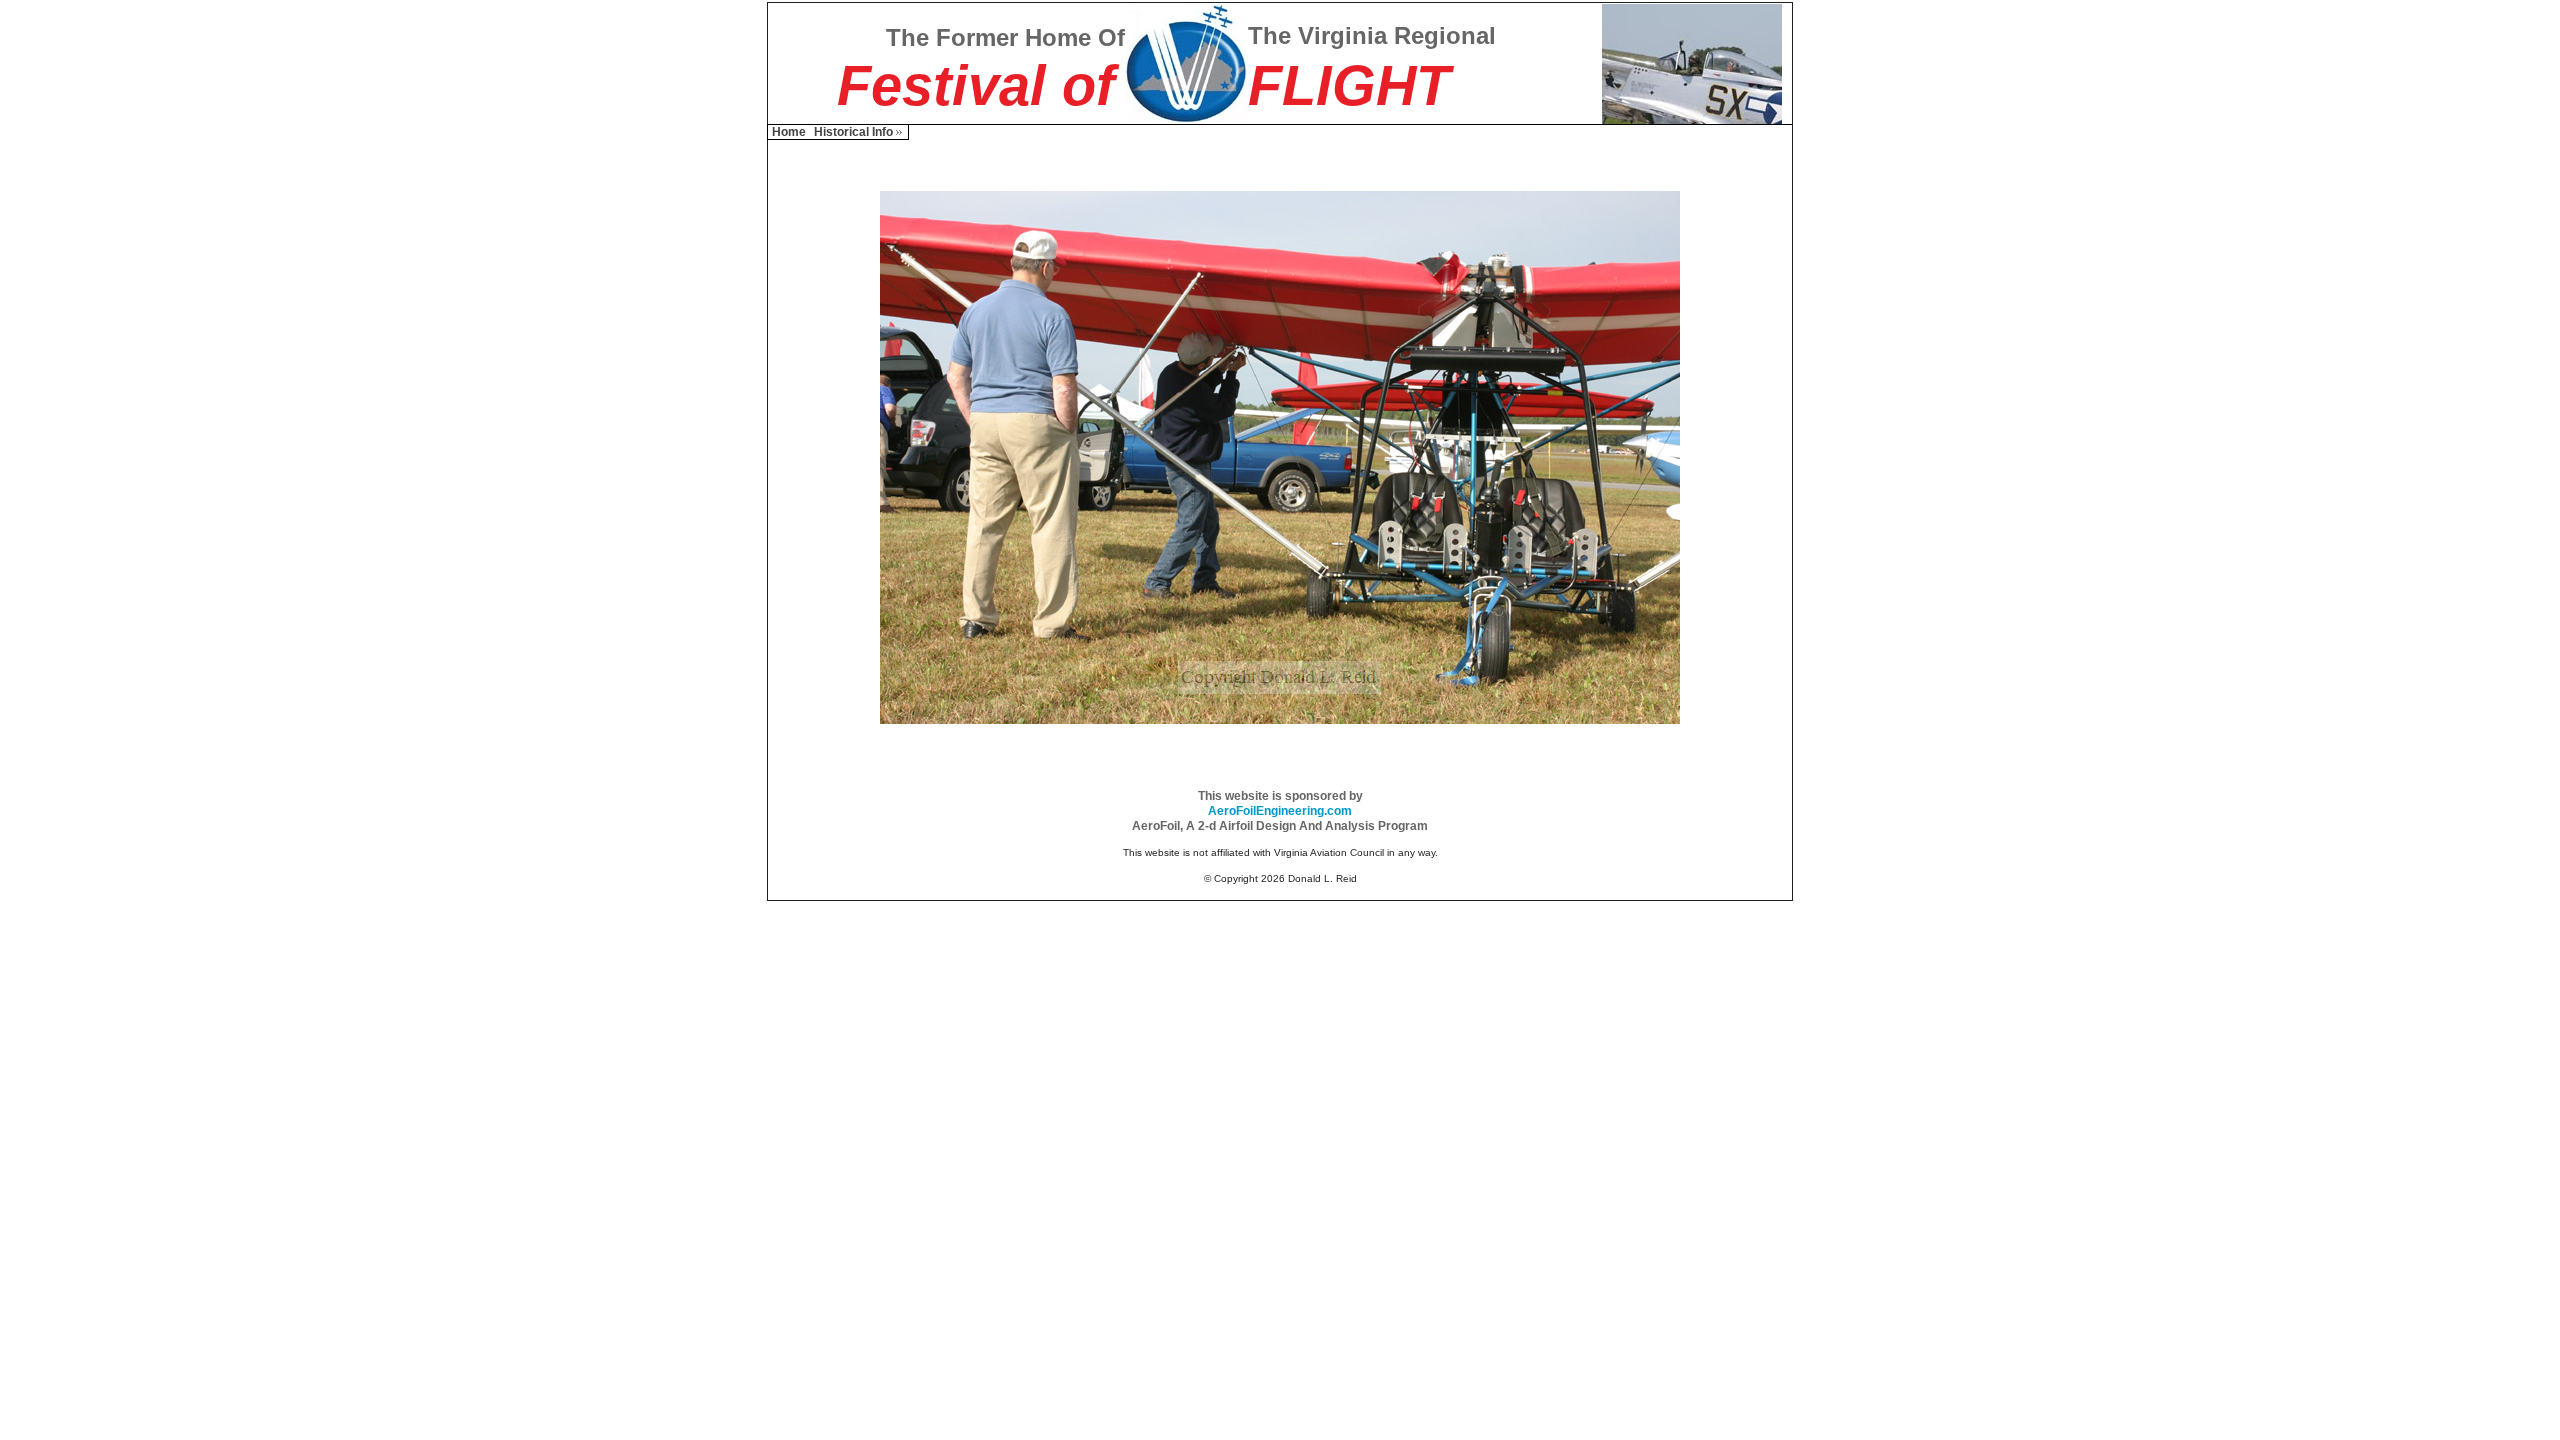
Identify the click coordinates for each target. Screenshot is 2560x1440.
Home (789, 132)
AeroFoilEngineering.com (1280, 811)
